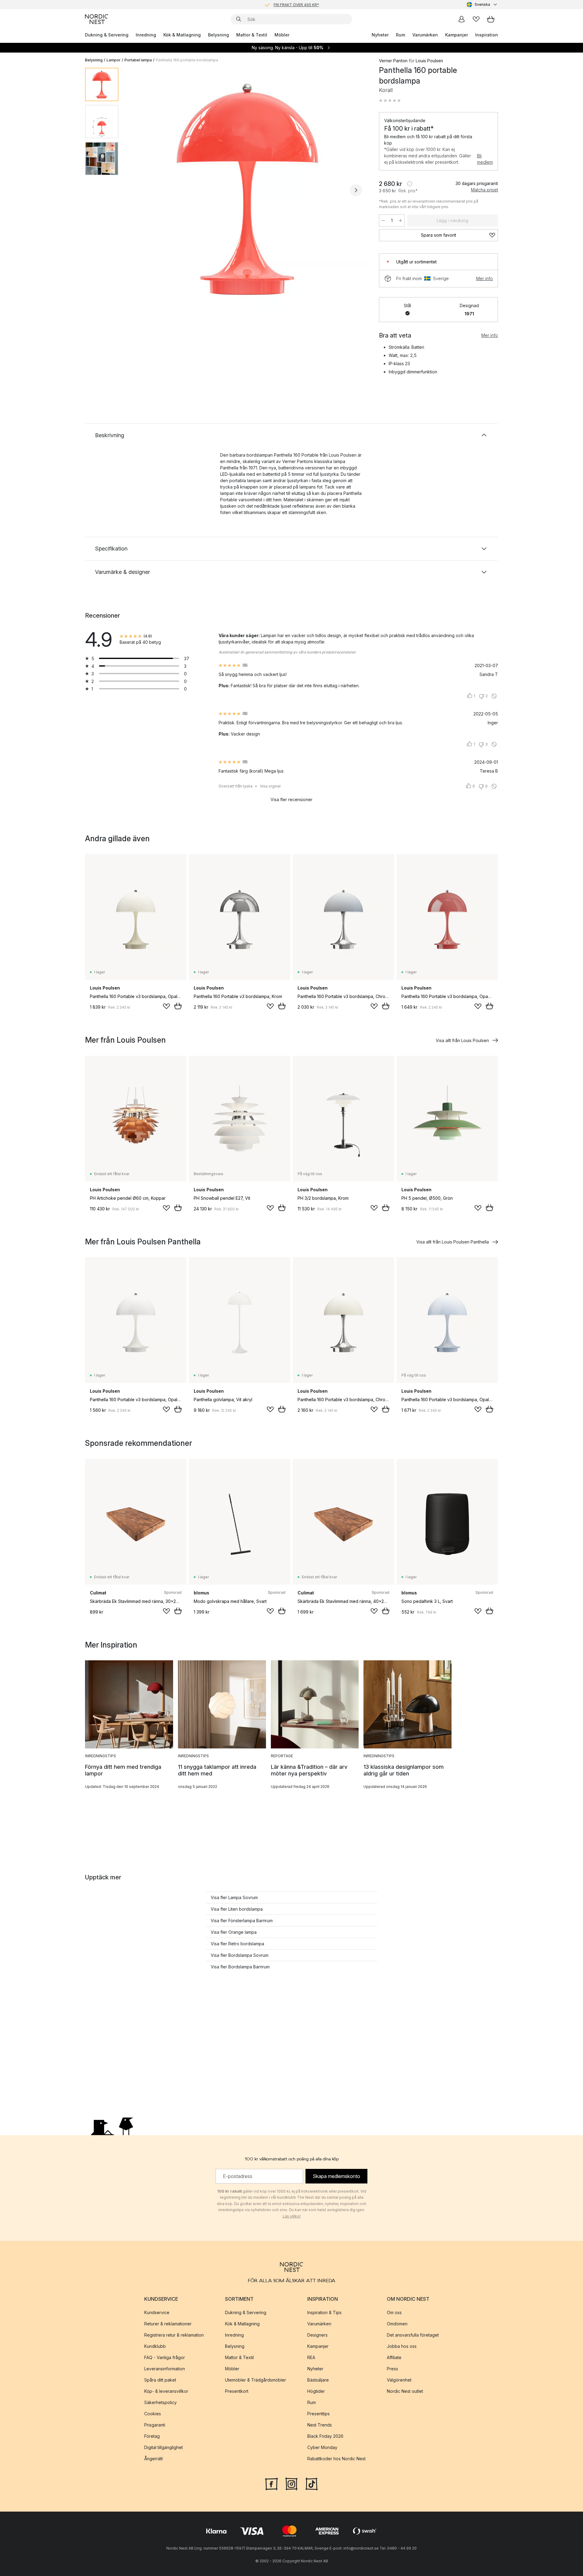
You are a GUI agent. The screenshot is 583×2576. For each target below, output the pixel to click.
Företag (152, 2436)
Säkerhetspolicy (160, 2402)
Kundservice (157, 2312)
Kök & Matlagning (182, 35)
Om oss (394, 2312)
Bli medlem (485, 159)
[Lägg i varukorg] (178, 1006)
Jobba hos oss (402, 2346)
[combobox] (482, 5)
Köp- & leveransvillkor (166, 2391)
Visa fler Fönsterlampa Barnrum (242, 1921)
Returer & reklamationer (168, 2324)
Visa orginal (270, 786)
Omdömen (397, 2324)
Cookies (153, 2414)
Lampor (114, 60)
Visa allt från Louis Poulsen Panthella (453, 1242)
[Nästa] (356, 190)
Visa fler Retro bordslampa (237, 1944)
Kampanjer (457, 35)
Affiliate (394, 2357)
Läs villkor (292, 2216)
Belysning (218, 35)
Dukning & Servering (107, 35)
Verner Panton (393, 61)
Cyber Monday (322, 2447)
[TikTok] (312, 2483)
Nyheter (380, 35)
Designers (317, 2335)
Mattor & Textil (252, 35)
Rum (401, 35)
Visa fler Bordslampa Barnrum (240, 1967)
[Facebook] (271, 2483)
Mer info (484, 278)
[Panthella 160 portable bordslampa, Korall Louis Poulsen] (247, 189)
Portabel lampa (138, 60)
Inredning (146, 35)
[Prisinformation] (410, 184)
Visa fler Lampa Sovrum (234, 1897)
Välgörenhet (399, 2380)
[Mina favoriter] (476, 19)
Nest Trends (320, 2425)
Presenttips (319, 2414)
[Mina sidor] (462, 19)
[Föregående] (139, 190)
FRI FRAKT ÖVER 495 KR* (296, 4)
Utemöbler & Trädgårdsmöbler (256, 2380)
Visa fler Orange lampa (234, 1932)
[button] (390, 101)
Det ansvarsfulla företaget (413, 2335)
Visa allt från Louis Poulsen (462, 1040)
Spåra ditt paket (160, 2380)
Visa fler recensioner (291, 799)
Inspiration (487, 35)
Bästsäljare (318, 2380)
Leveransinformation (165, 2369)
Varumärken (425, 35)
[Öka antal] (401, 221)
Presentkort (237, 2391)
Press (392, 2369)
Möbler (282, 35)
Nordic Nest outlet (405, 2391)
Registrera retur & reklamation (174, 2335)
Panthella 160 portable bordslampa (187, 60)
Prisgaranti (155, 2425)
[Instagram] (291, 2483)
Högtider (316, 2391)
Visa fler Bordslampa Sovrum (240, 1955)
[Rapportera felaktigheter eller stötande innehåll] (494, 696)
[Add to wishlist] (166, 1006)
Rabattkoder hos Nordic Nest (336, 2459)
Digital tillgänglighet (164, 2447)
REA (311, 2357)
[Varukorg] (491, 19)
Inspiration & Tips (324, 2312)
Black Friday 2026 (325, 2436)
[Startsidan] (97, 19)
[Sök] (239, 19)
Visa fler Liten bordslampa (237, 1909)
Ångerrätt (153, 2459)
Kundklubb (155, 2346)
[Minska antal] (383, 221)
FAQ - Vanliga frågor (165, 2357)
